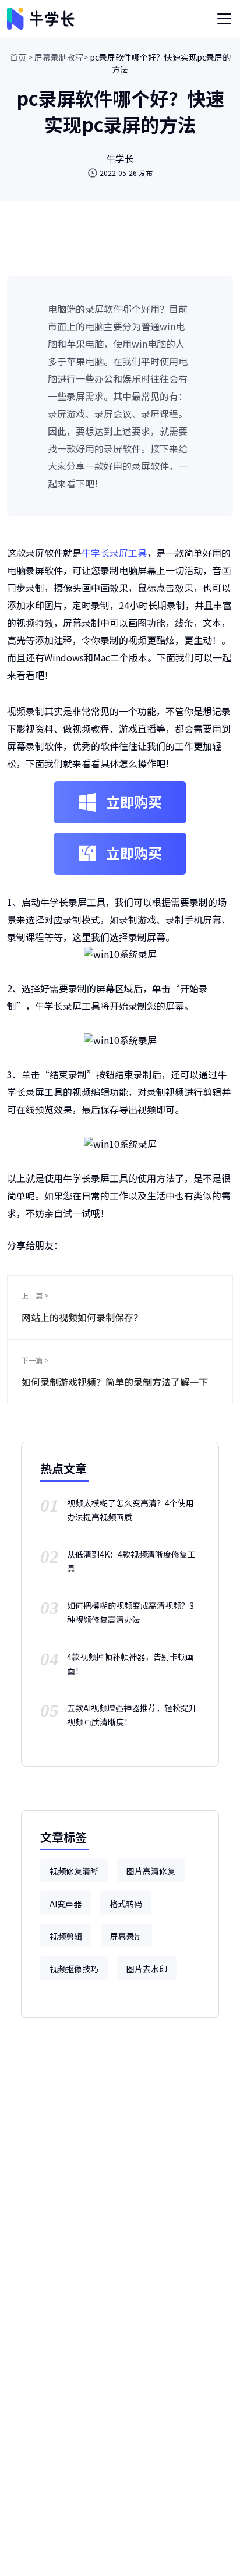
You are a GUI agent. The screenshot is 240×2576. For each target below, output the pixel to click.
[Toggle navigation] (224, 19)
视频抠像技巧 (74, 1969)
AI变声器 (66, 1903)
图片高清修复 (151, 1871)
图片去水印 (147, 1969)
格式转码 (126, 1903)
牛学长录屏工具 (114, 553)
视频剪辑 (66, 1936)
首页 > (21, 57)
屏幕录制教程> (61, 57)
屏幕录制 (126, 1936)
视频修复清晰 (74, 1871)
